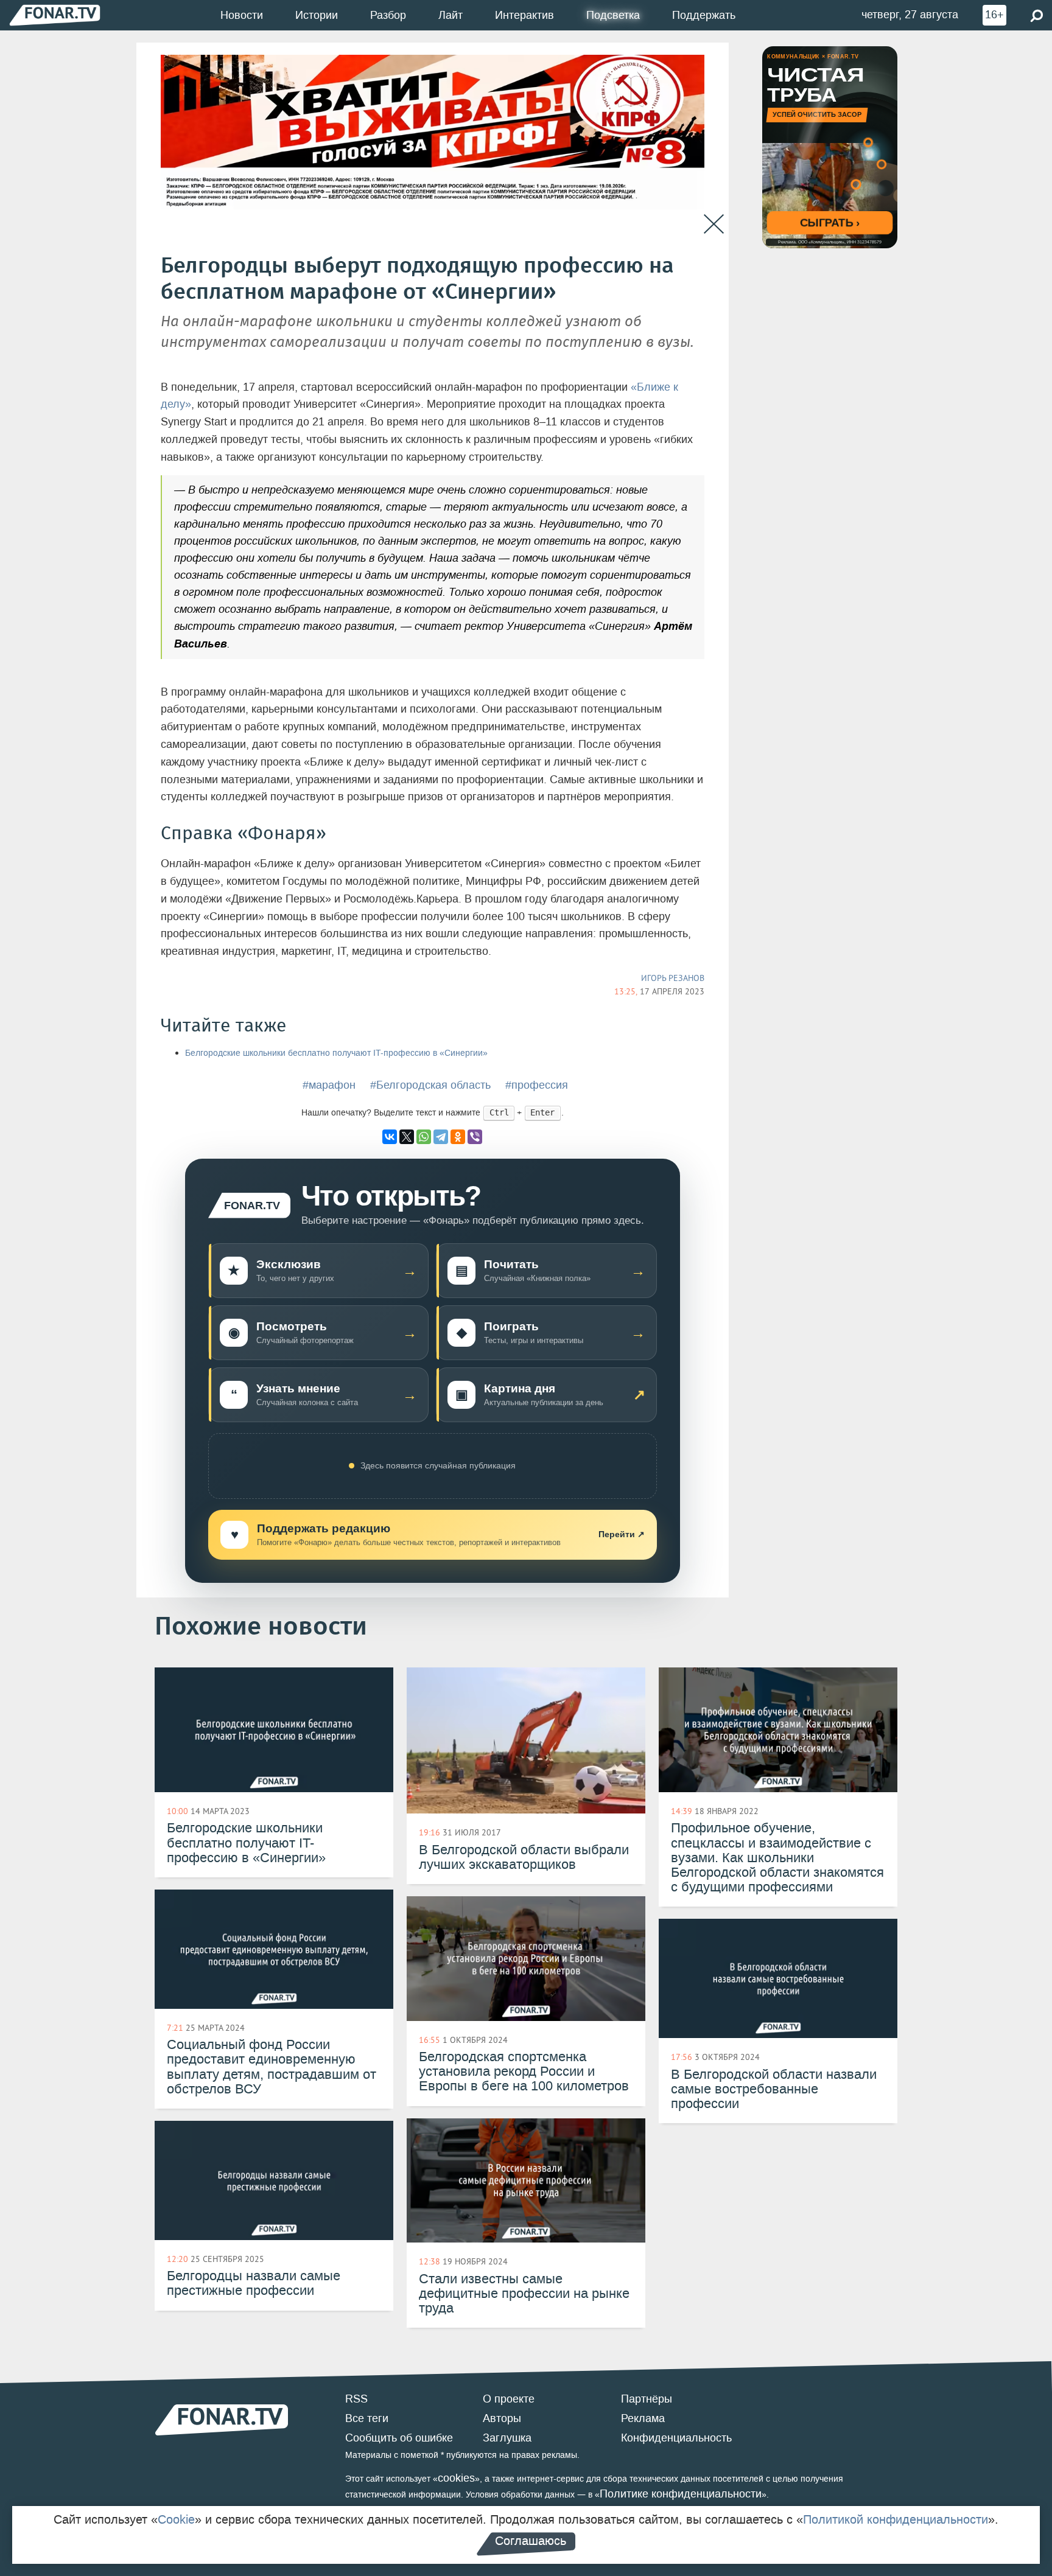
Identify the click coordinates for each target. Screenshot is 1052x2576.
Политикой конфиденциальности (896, 2519)
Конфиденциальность (676, 2438)
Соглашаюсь (531, 2541)
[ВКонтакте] (390, 1137)
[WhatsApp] (424, 1137)
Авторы (502, 2418)
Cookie (176, 2519)
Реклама (643, 2418)
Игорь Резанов (673, 978)
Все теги (367, 2418)
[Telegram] (441, 1137)
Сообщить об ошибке (399, 2438)
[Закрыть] (714, 224)
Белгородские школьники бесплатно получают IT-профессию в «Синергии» (336, 1053)
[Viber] (475, 1137)
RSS (356, 2399)
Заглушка (507, 2438)
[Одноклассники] (458, 1137)
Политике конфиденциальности (681, 2494)
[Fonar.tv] (55, 15)
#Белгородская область (430, 1085)
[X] (407, 1137)
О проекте (509, 2399)
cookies (456, 2478)
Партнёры (647, 2399)
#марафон (329, 1085)
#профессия (537, 1085)
